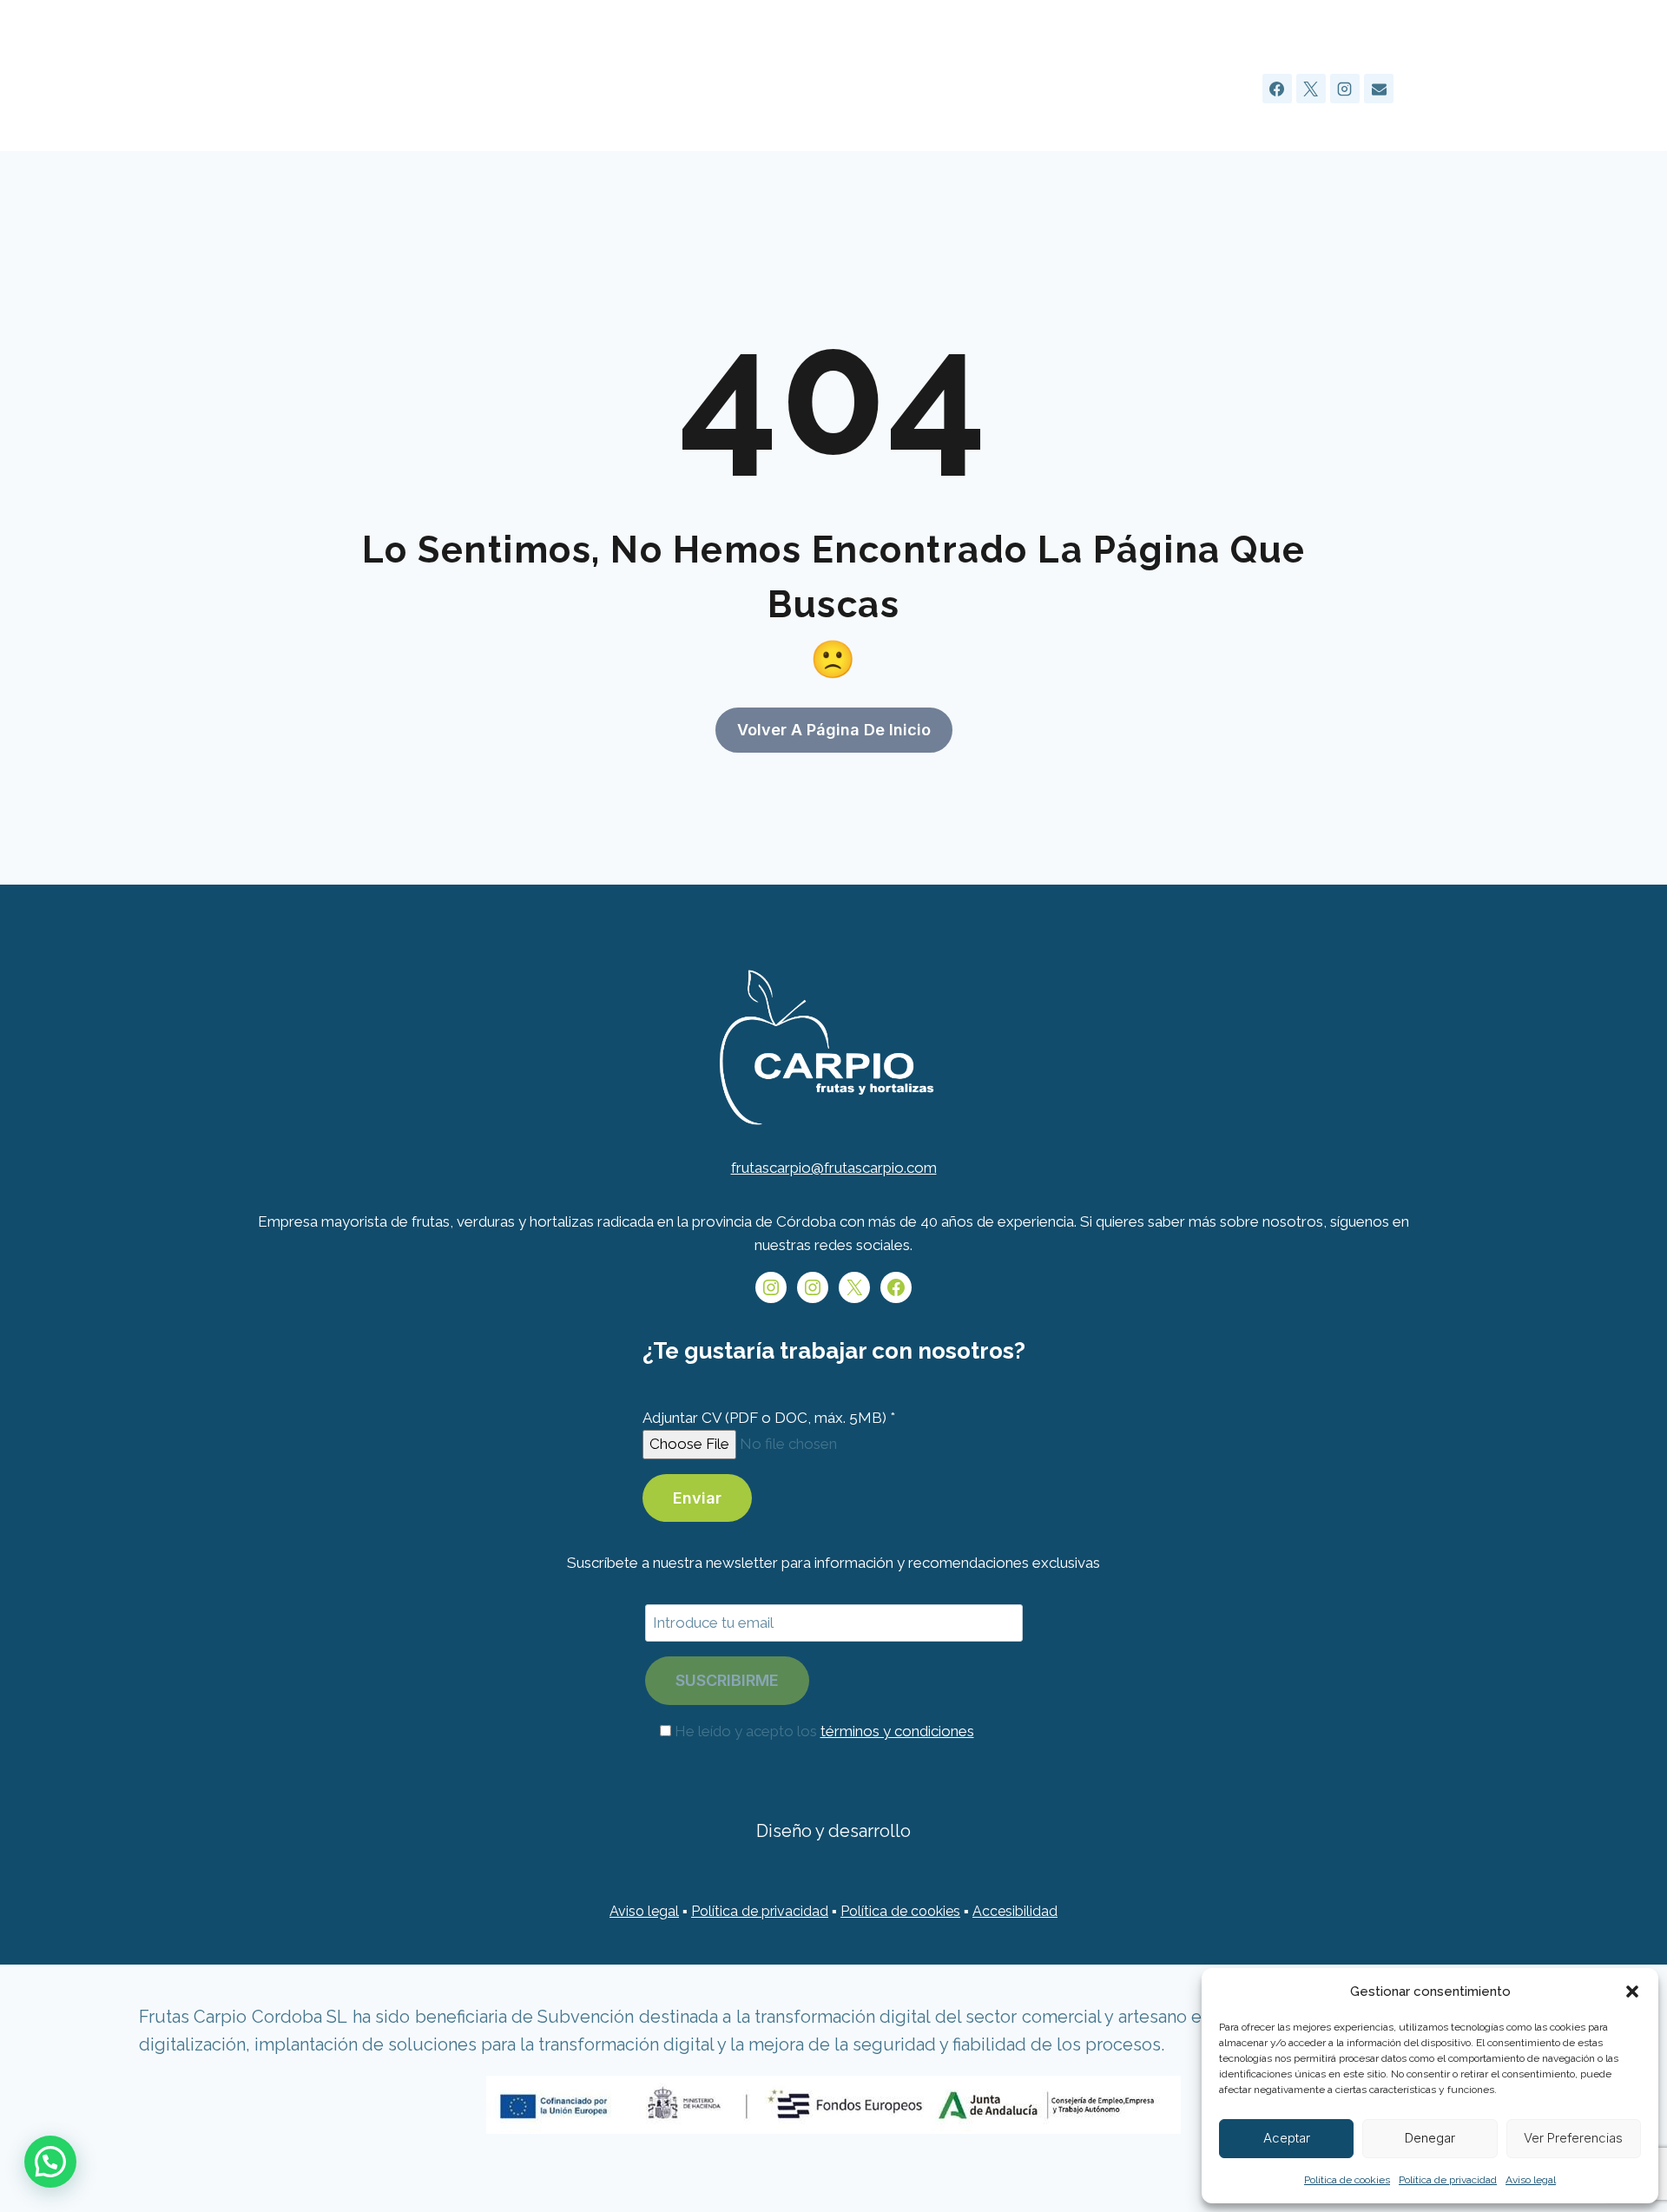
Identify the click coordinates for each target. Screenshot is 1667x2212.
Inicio (646, 88)
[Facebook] (1277, 89)
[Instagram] (1345, 89)
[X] (1311, 89)
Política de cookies (1347, 2180)
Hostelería (726, 88)
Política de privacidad (1448, 2180)
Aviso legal (1531, 2180)
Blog (1133, 88)
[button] (1632, 1991)
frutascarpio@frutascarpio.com (834, 1168)
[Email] (1379, 89)
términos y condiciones (897, 1731)
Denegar (1430, 2138)
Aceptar (1287, 2138)
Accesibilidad (1015, 1911)
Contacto (1208, 88)
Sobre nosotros (846, 88)
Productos (1053, 88)
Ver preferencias (1573, 2138)
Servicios (959, 88)
